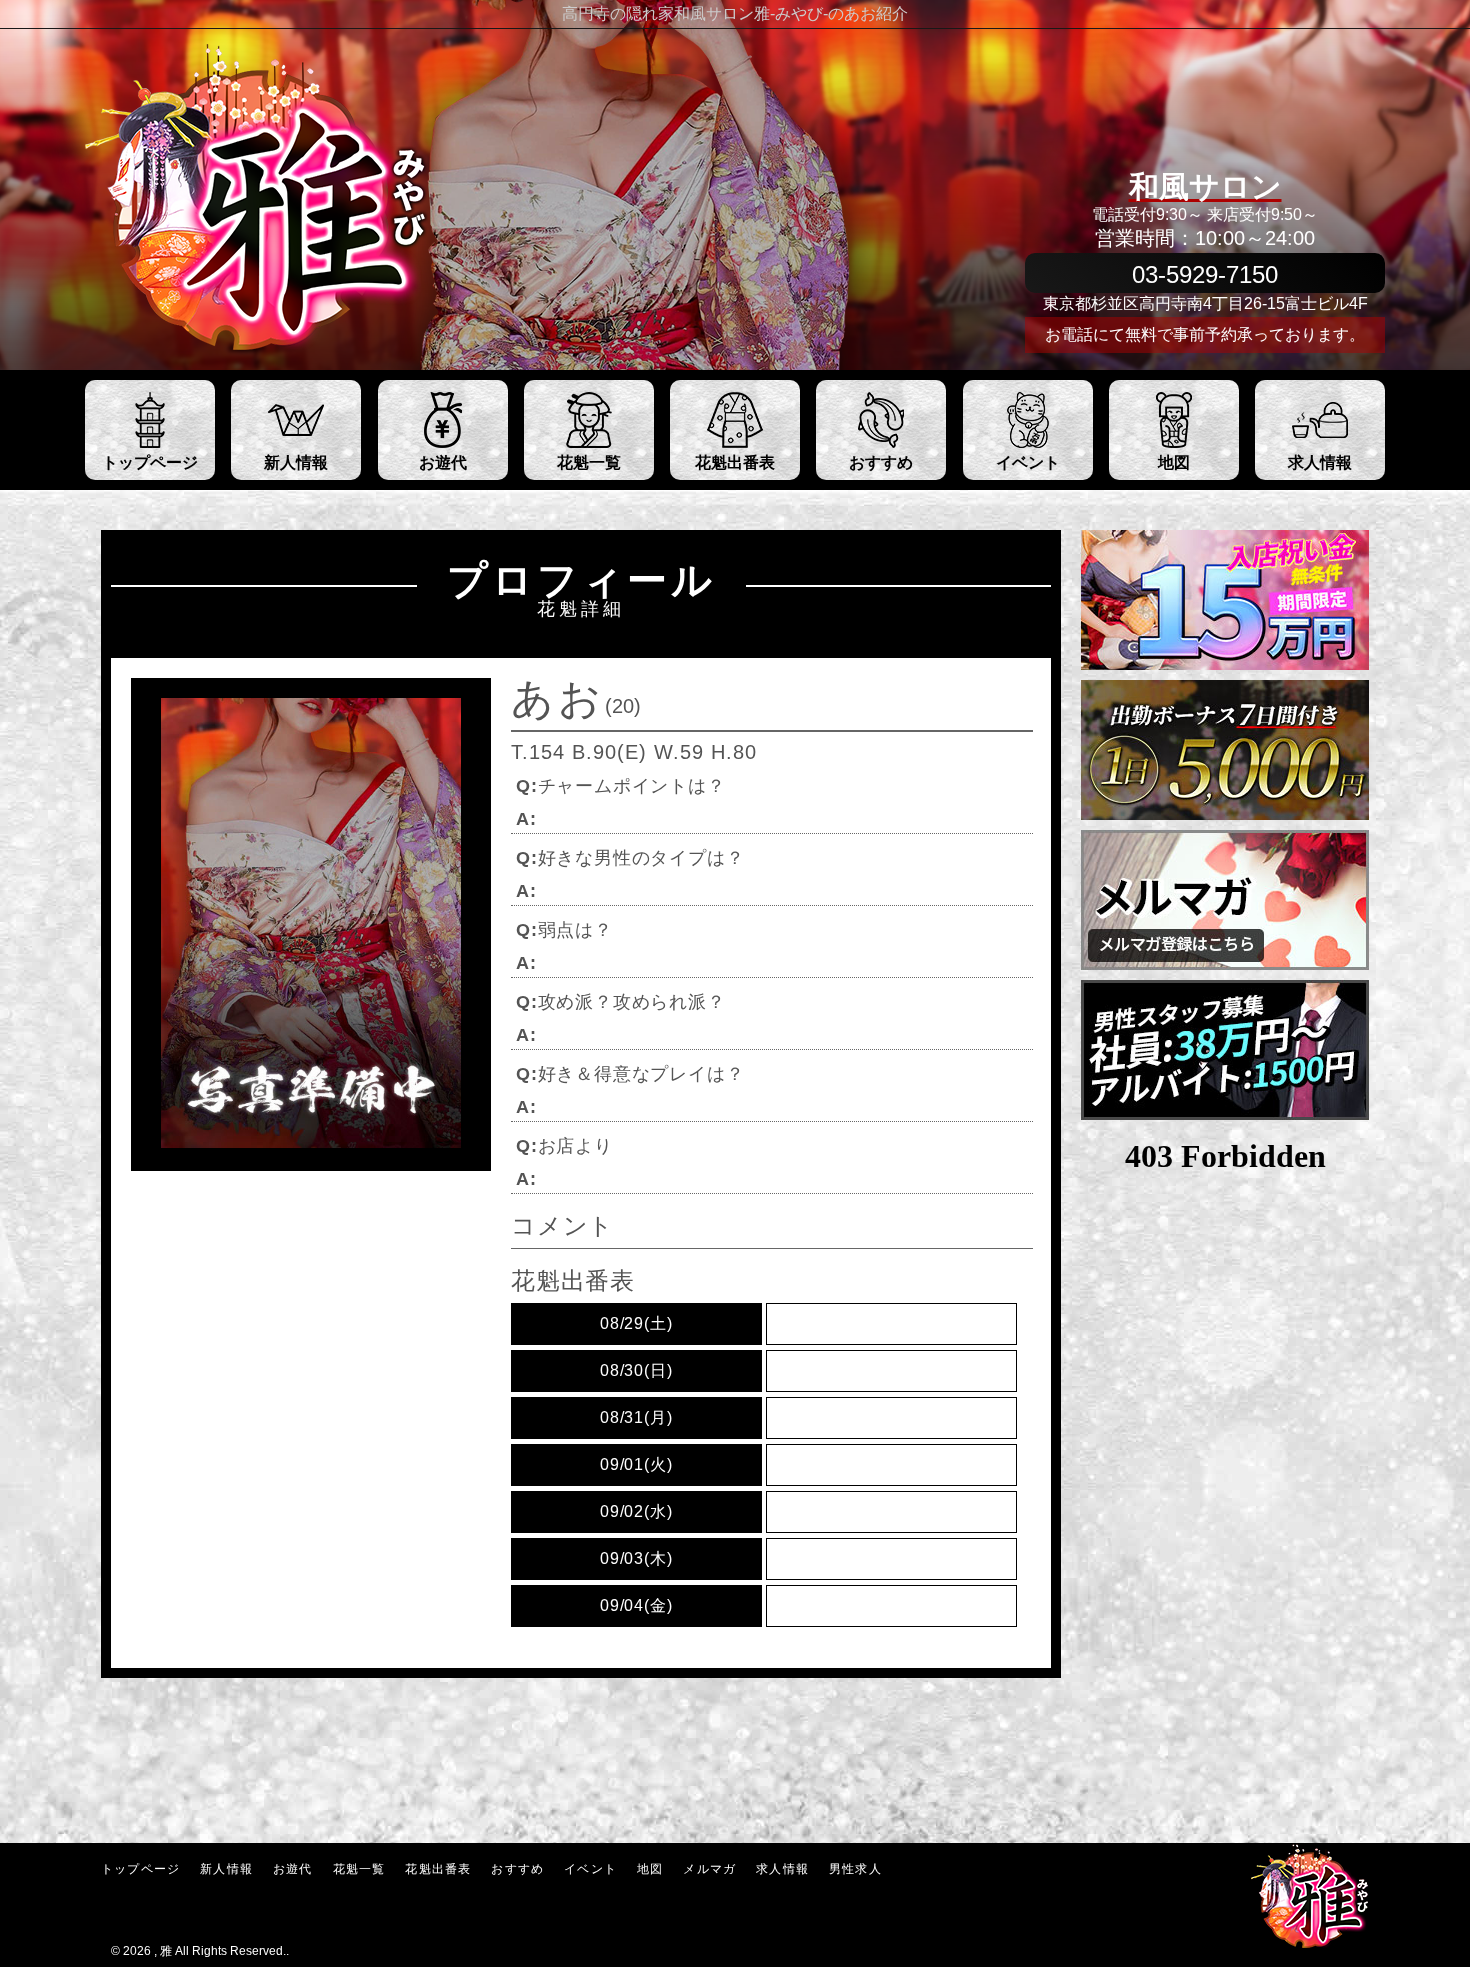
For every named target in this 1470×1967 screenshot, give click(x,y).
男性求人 (855, 1869)
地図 (650, 1869)
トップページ (140, 1869)
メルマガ (709, 1869)
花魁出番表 (438, 1869)
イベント (590, 1869)
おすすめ (517, 1869)
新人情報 (226, 1869)
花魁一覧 (359, 1869)
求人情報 (782, 1869)
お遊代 (293, 1869)
